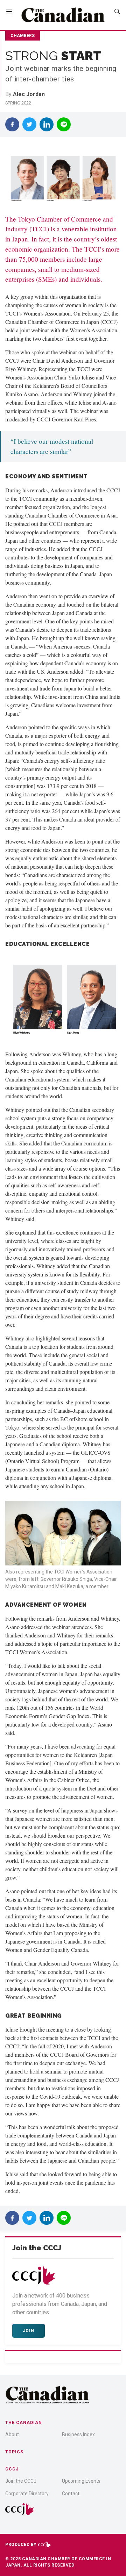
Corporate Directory (27, 2494)
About (12, 2434)
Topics (14, 2452)
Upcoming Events (81, 2481)
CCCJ (12, 2469)
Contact (71, 2494)
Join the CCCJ (21, 2481)
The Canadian (24, 2423)
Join (29, 2331)
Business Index (78, 2434)
